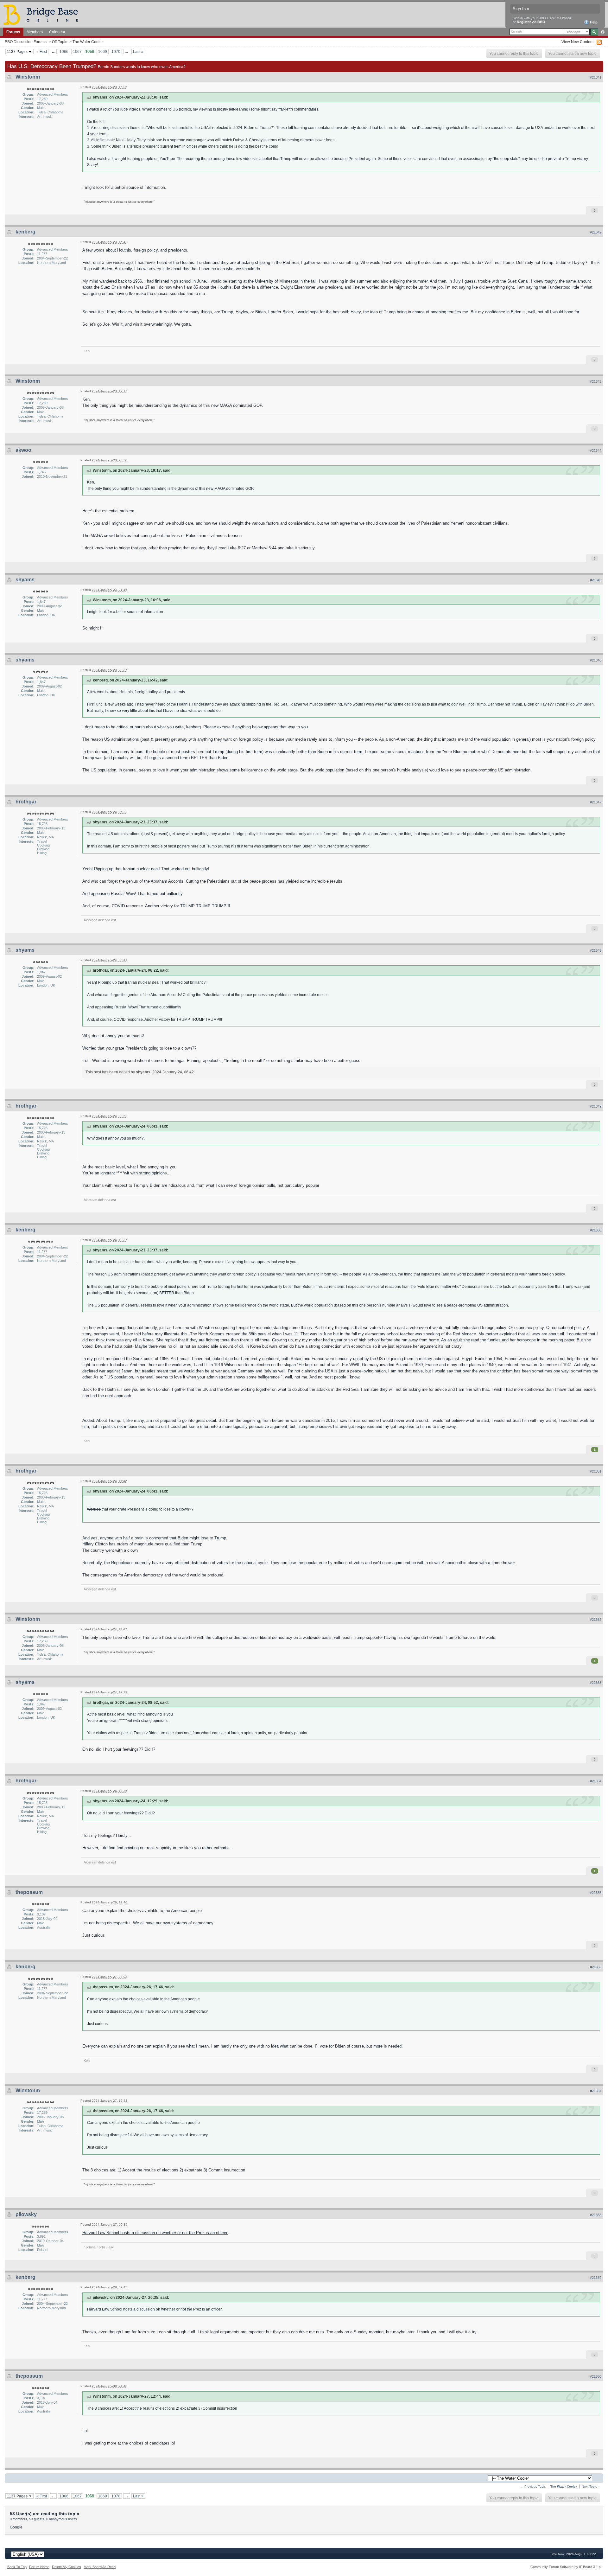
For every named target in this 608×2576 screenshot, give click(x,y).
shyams (25, 580)
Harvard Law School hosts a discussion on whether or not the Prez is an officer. (155, 2233)
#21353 (596, 1683)
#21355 (596, 1893)
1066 (64, 51)
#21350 (596, 1230)
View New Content (577, 42)
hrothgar (26, 802)
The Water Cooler (88, 42)
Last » (138, 51)
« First (42, 51)
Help (593, 22)
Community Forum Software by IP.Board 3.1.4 (566, 2567)
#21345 (596, 580)
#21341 (596, 77)
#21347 (596, 802)
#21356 (596, 1967)
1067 (77, 51)
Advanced (602, 32)
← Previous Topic (533, 2487)
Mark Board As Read (100, 2567)
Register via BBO (531, 22)
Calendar (57, 32)
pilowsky (26, 2214)
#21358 (596, 2215)
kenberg (25, 232)
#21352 (596, 1620)
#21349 (596, 1106)
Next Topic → (591, 2487)
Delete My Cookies (66, 2567)
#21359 (596, 2278)
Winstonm (28, 77)
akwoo (23, 450)
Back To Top (17, 2567)
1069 (103, 51)
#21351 (596, 1471)
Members (35, 32)
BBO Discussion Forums (26, 42)
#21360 (596, 2376)
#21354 (596, 1781)
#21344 (596, 451)
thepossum (29, 1892)
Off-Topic (60, 42)
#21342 (596, 232)
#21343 (596, 381)
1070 (116, 51)
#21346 (596, 660)
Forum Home (39, 2567)
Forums (13, 32)
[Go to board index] (43, 14)
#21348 (596, 950)
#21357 (596, 2091)
